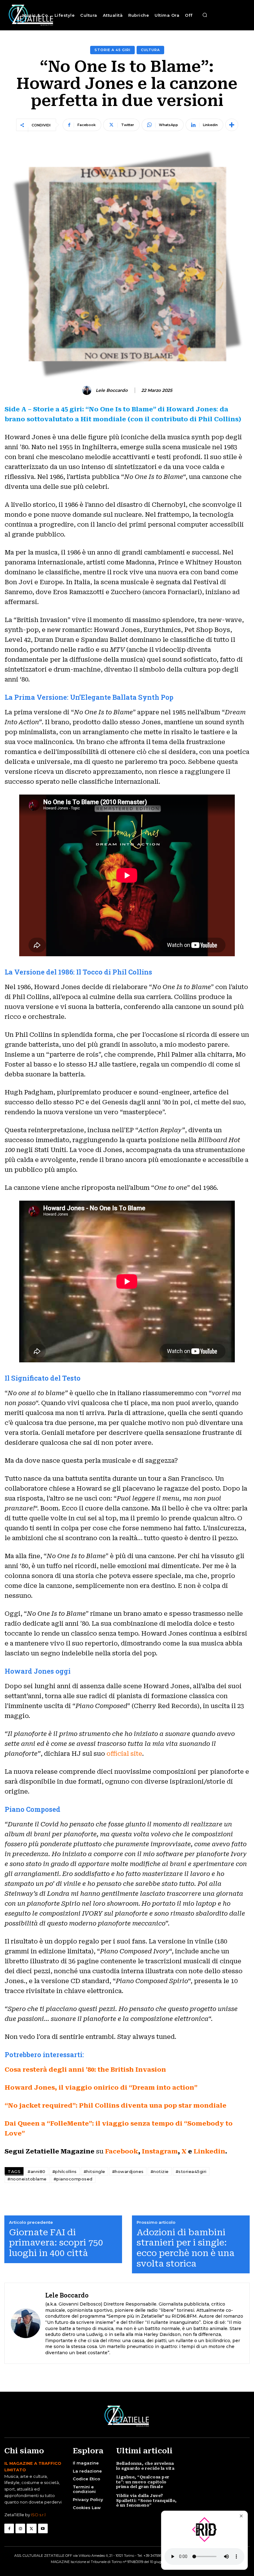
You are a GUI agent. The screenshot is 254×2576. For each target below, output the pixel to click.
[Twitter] (31, 2528)
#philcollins (65, 2171)
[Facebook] (9, 2528)
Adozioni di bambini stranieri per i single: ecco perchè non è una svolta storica (186, 2248)
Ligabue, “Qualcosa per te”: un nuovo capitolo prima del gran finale (143, 2482)
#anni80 (37, 2171)
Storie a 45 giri (112, 50)
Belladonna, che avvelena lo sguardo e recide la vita (145, 2466)
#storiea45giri (191, 2171)
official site (124, 1754)
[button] (205, 15)
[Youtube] (43, 2528)
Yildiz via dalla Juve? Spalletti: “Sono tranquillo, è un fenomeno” (147, 2500)
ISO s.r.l (38, 2515)
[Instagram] (20, 2528)
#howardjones (128, 2171)
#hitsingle (94, 2171)
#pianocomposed (73, 2179)
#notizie (160, 2171)
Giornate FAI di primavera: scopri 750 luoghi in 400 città (56, 2243)
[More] (232, 125)
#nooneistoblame (27, 2179)
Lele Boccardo (112, 390)
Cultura (150, 50)
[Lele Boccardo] (88, 390)
